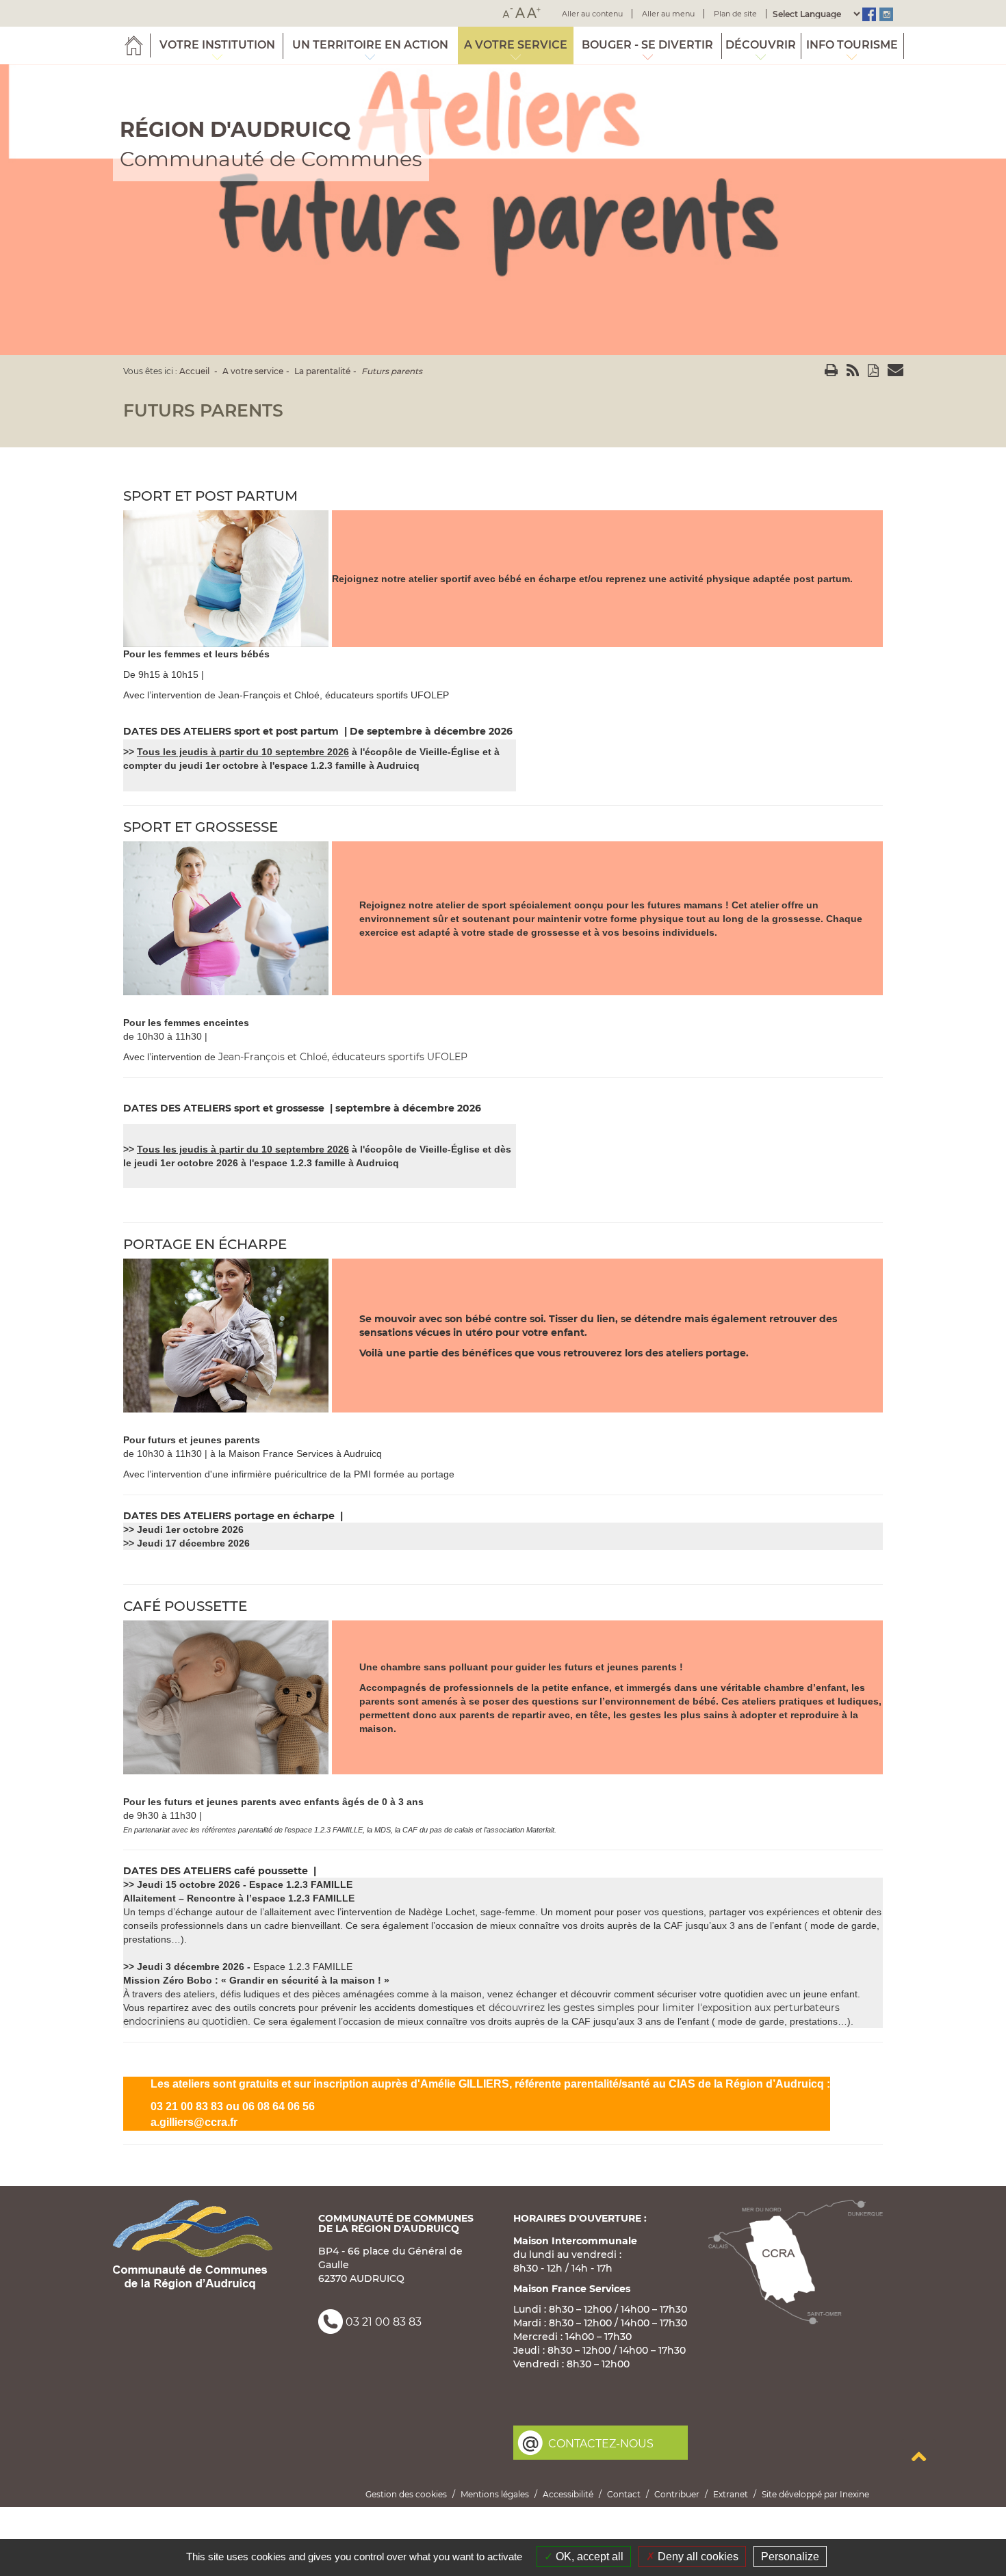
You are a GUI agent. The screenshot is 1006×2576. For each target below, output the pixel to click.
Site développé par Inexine (815, 2494)
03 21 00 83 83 (384, 2323)
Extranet (731, 2494)
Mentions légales (495, 2494)
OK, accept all (588, 2557)
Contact (624, 2494)
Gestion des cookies (406, 2494)
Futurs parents (392, 371)
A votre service (253, 371)
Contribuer (677, 2494)
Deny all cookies (697, 2557)
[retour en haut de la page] (918, 2456)
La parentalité (322, 371)
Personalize (790, 2557)
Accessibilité (568, 2494)
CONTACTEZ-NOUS (601, 2444)
